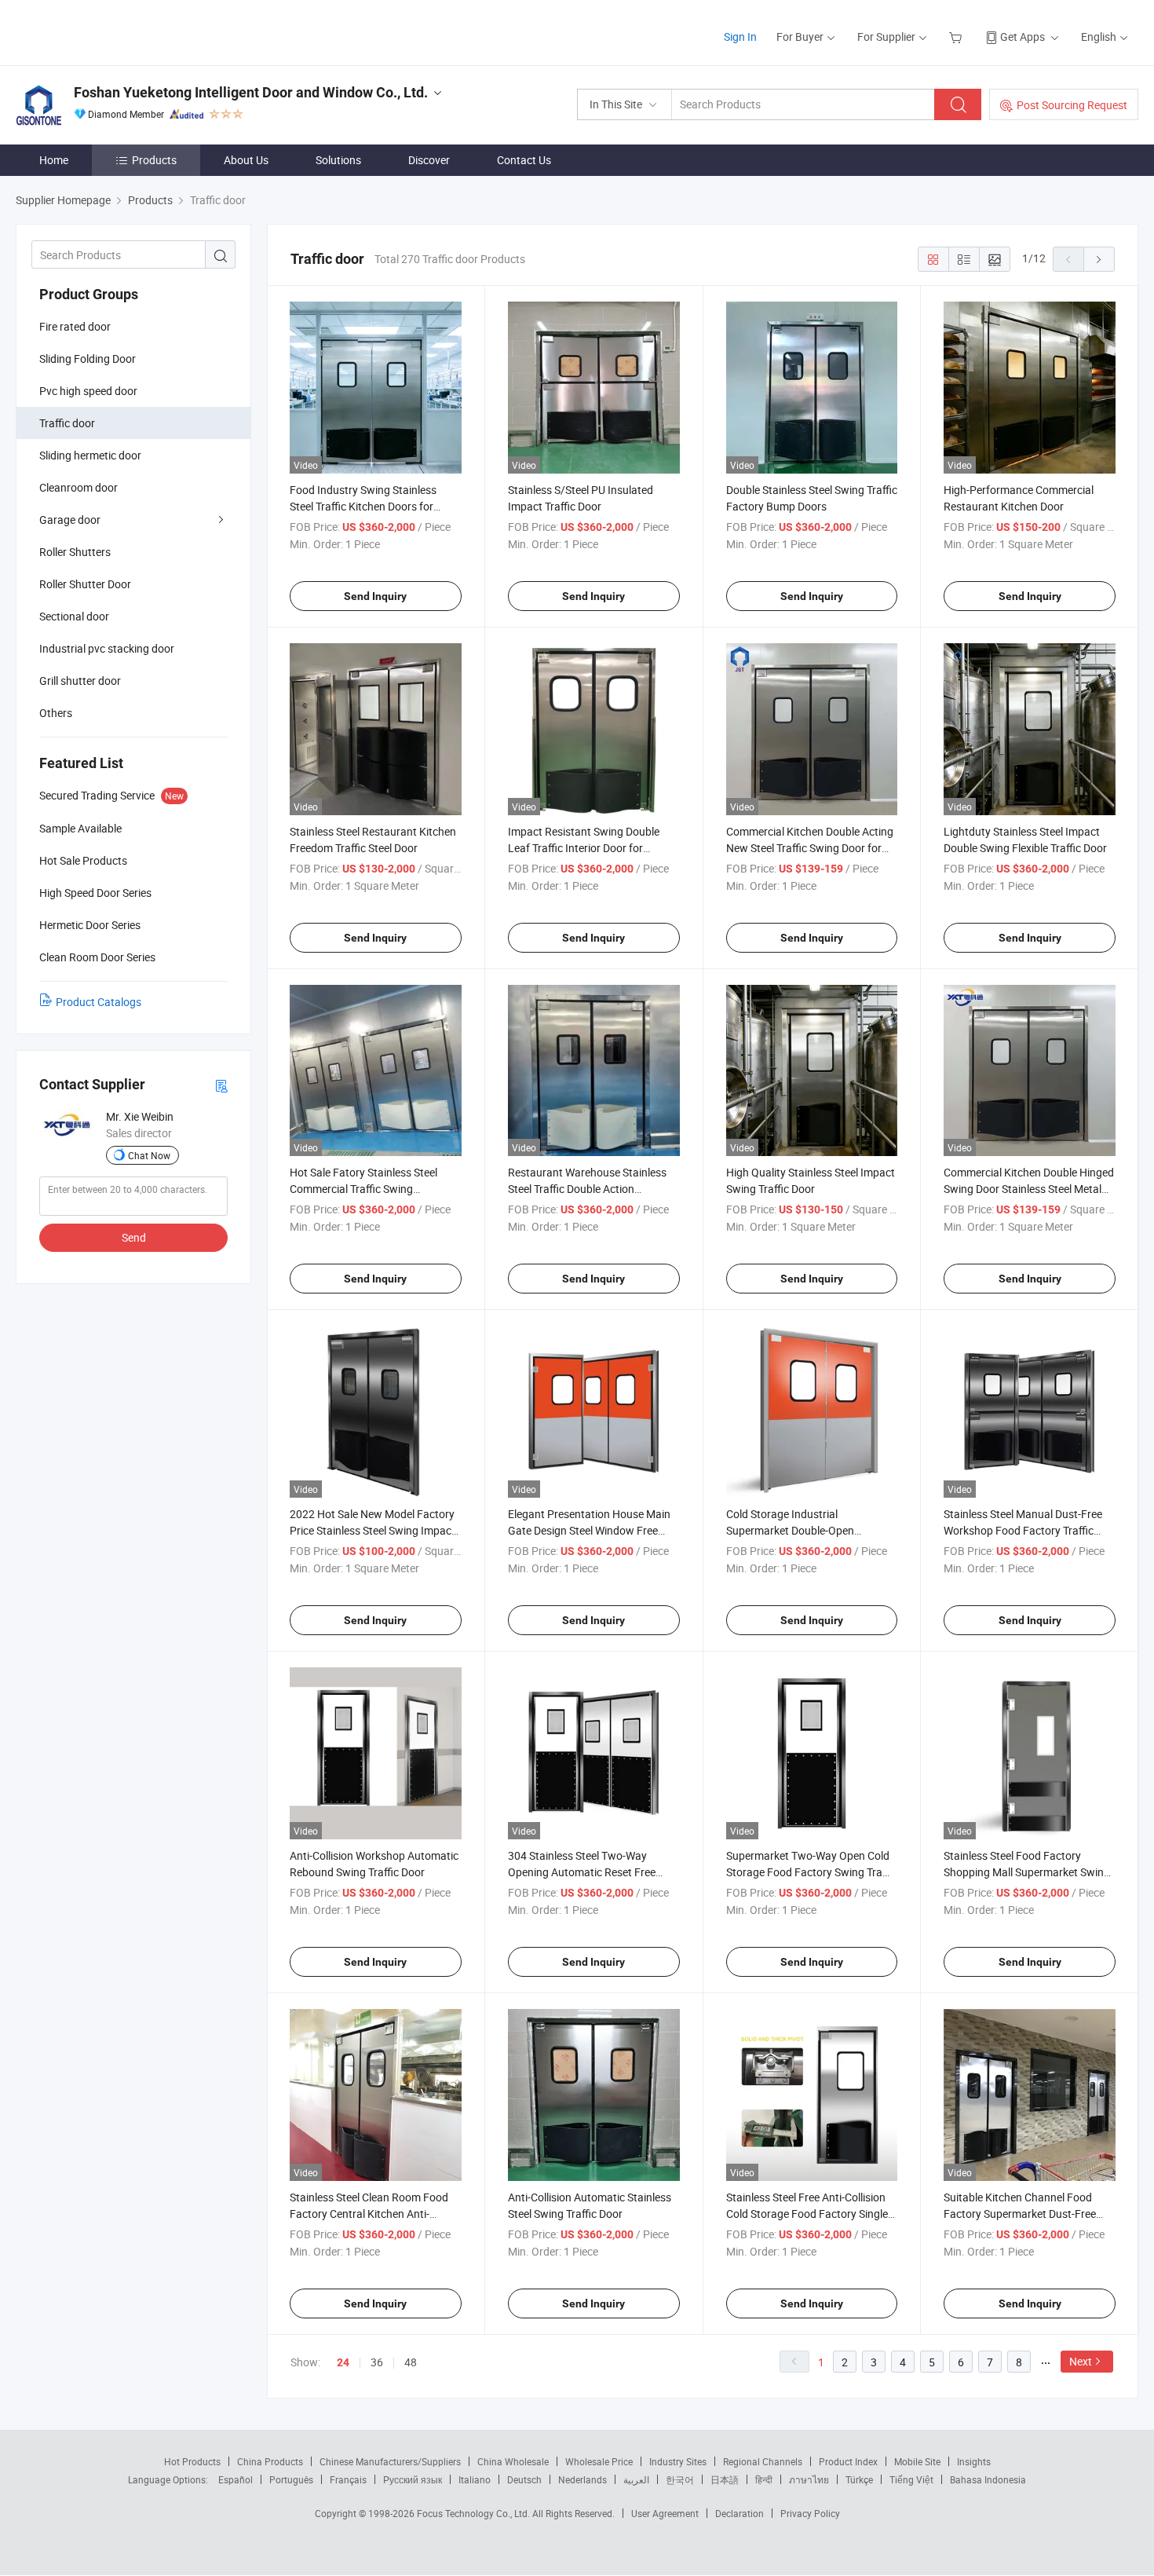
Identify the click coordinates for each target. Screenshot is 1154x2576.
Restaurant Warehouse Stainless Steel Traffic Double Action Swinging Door (587, 1189)
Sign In (740, 37)
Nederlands (582, 2479)
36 (377, 2362)
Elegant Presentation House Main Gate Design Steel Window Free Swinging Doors (589, 1530)
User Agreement (665, 2513)
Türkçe (859, 2479)
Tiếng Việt (911, 2479)
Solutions (338, 160)
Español (236, 2479)
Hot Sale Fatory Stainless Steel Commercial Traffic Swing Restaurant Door (363, 1189)
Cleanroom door (79, 487)
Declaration (740, 2513)
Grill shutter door (80, 681)
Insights (974, 2461)
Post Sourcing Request (1072, 105)
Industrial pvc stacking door (107, 648)
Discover (429, 160)
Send (134, 1237)
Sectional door (74, 616)
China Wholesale (513, 2461)
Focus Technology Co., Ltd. (475, 2513)
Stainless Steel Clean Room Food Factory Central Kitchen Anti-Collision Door (369, 2214)
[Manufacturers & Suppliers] (117, 31)
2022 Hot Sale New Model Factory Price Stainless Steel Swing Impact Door (372, 1530)
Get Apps (1023, 37)
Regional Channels (763, 2461)
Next (1081, 2361)
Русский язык (413, 2479)
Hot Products (192, 2461)
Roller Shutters (75, 552)
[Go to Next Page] (1099, 259)
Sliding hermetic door (90, 455)
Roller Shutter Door (85, 584)
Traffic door (67, 423)
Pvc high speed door (88, 391)
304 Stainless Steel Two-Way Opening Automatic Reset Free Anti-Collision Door (582, 1872)
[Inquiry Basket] (957, 37)
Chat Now (149, 1155)
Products (154, 160)
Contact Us (524, 160)
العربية (636, 2479)
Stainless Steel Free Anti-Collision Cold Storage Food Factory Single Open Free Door (807, 2214)
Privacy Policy (810, 2513)
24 (343, 2362)
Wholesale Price (599, 2461)
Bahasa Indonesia (988, 2479)
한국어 (680, 2479)
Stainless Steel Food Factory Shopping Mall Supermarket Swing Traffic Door (1027, 1872)
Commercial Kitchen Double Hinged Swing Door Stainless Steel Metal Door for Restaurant (1029, 1189)
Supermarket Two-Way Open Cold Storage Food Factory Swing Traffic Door (812, 1872)
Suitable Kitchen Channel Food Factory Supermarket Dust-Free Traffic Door (1020, 2214)
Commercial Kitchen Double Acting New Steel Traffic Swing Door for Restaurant (810, 848)
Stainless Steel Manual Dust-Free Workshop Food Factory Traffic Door (1023, 1530)
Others (56, 713)
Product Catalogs (99, 1002)
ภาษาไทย (809, 2479)
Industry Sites (678, 2461)
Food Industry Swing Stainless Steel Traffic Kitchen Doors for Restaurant (363, 506)
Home (54, 160)
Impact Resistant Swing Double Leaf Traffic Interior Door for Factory (584, 848)
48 (411, 2362)
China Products (270, 2461)
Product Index (848, 2461)
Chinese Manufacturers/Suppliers (390, 2461)
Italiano (475, 2479)
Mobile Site (917, 2461)
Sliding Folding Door (88, 359)
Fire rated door (75, 326)
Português (291, 2479)
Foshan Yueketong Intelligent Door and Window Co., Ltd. (251, 92)
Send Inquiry (375, 596)
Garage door (70, 520)
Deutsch (524, 2479)
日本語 (725, 2479)
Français (348, 2479)
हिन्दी (764, 2479)
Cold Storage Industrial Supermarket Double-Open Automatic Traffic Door (790, 1530)
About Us (246, 160)
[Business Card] (221, 1085)
